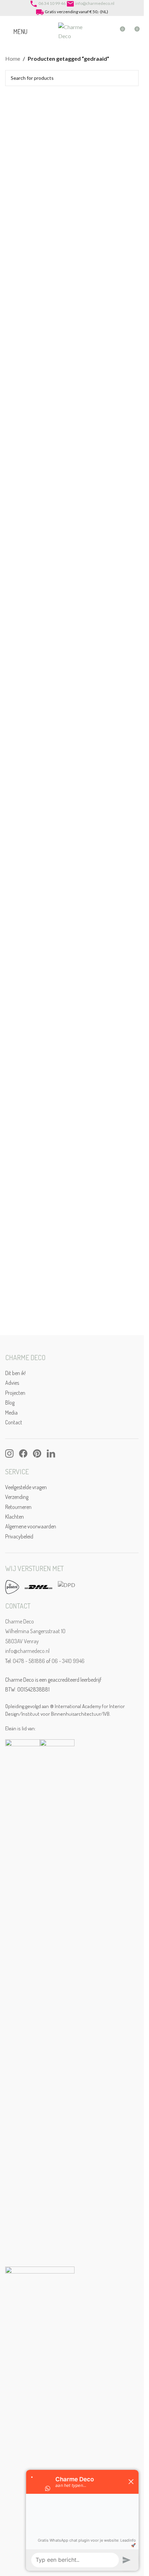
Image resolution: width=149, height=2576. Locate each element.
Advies (12, 1383)
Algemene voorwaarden (31, 1526)
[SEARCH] (131, 78)
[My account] (107, 32)
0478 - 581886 (29, 1661)
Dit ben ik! (15, 1373)
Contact (14, 1422)
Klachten (15, 1517)
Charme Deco (20, 1621)
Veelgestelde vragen (26, 1487)
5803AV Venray (22, 1641)
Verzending (17, 1497)
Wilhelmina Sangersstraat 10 (35, 1631)
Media (11, 1413)
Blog (10, 1402)
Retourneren (18, 1507)
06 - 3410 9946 (68, 1661)
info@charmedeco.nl (95, 3)
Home (13, 58)
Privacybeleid (19, 1536)
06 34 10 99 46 (52, 3)
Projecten (15, 1393)
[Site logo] (72, 31)
